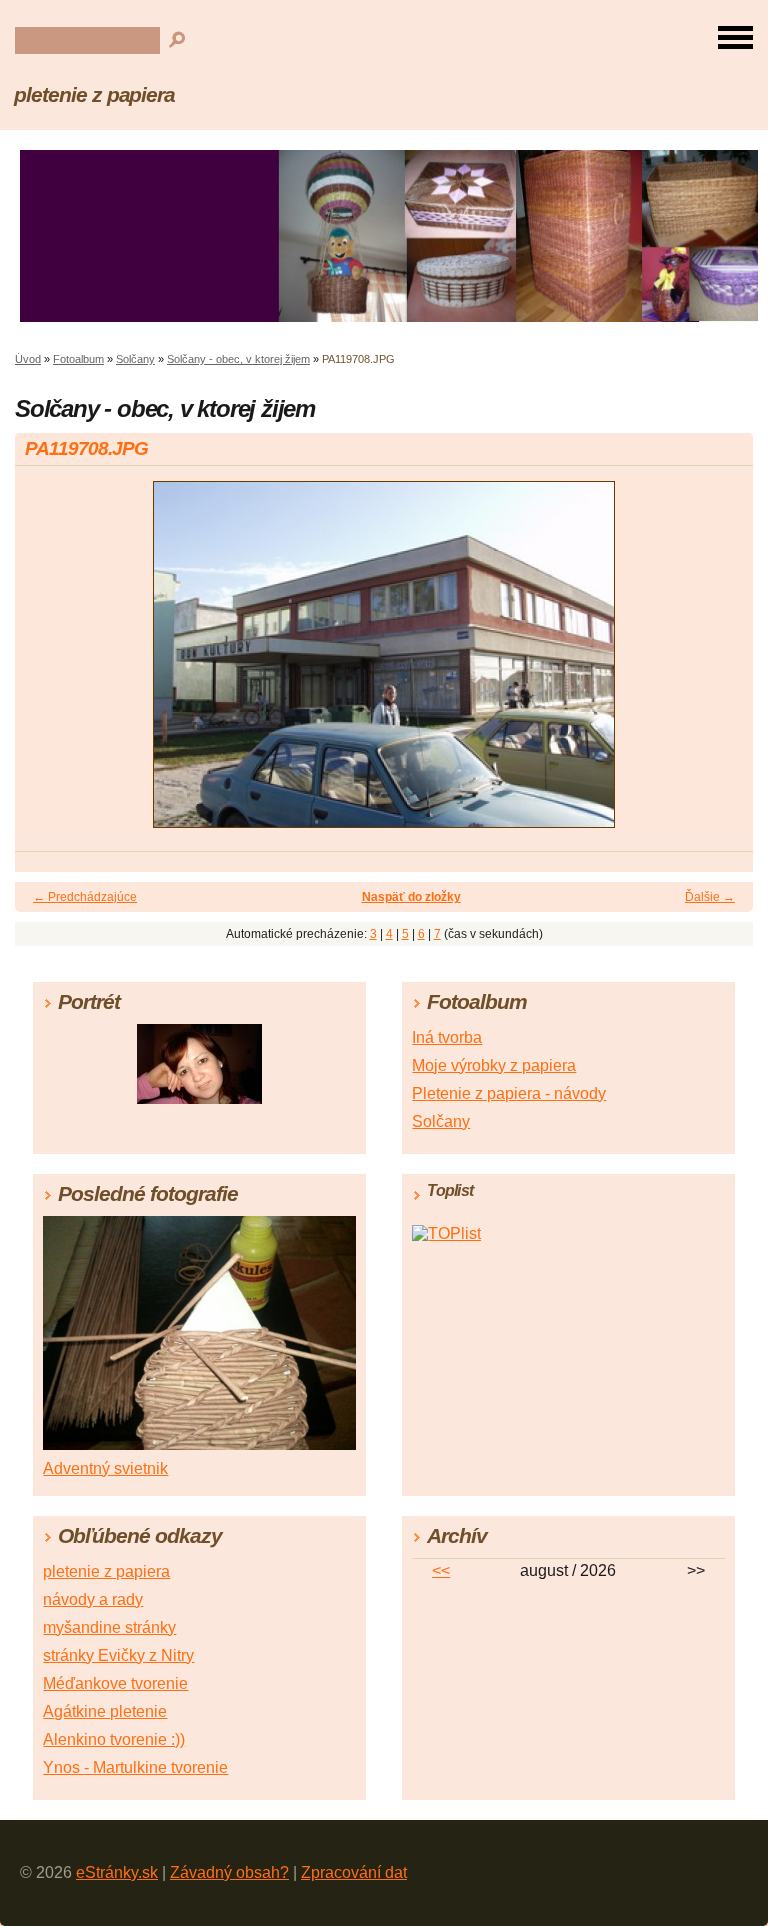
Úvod (28, 359)
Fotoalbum (78, 359)
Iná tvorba (447, 1037)
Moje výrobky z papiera (494, 1065)
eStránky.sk (117, 1872)
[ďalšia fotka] (720, 663)
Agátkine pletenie (105, 1711)
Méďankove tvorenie (115, 1683)
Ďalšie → (710, 897)
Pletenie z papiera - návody (509, 1093)
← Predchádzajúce (85, 897)
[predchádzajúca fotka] (47, 663)
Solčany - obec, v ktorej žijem (238, 359)
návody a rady (93, 1599)
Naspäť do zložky (411, 897)
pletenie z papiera (94, 94)
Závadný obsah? (229, 1872)
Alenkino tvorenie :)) (114, 1739)
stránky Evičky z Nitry (118, 1655)
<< (441, 1570)
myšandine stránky (109, 1627)
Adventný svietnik (105, 1468)
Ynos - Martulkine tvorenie (135, 1767)
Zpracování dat (354, 1872)
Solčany (135, 359)
